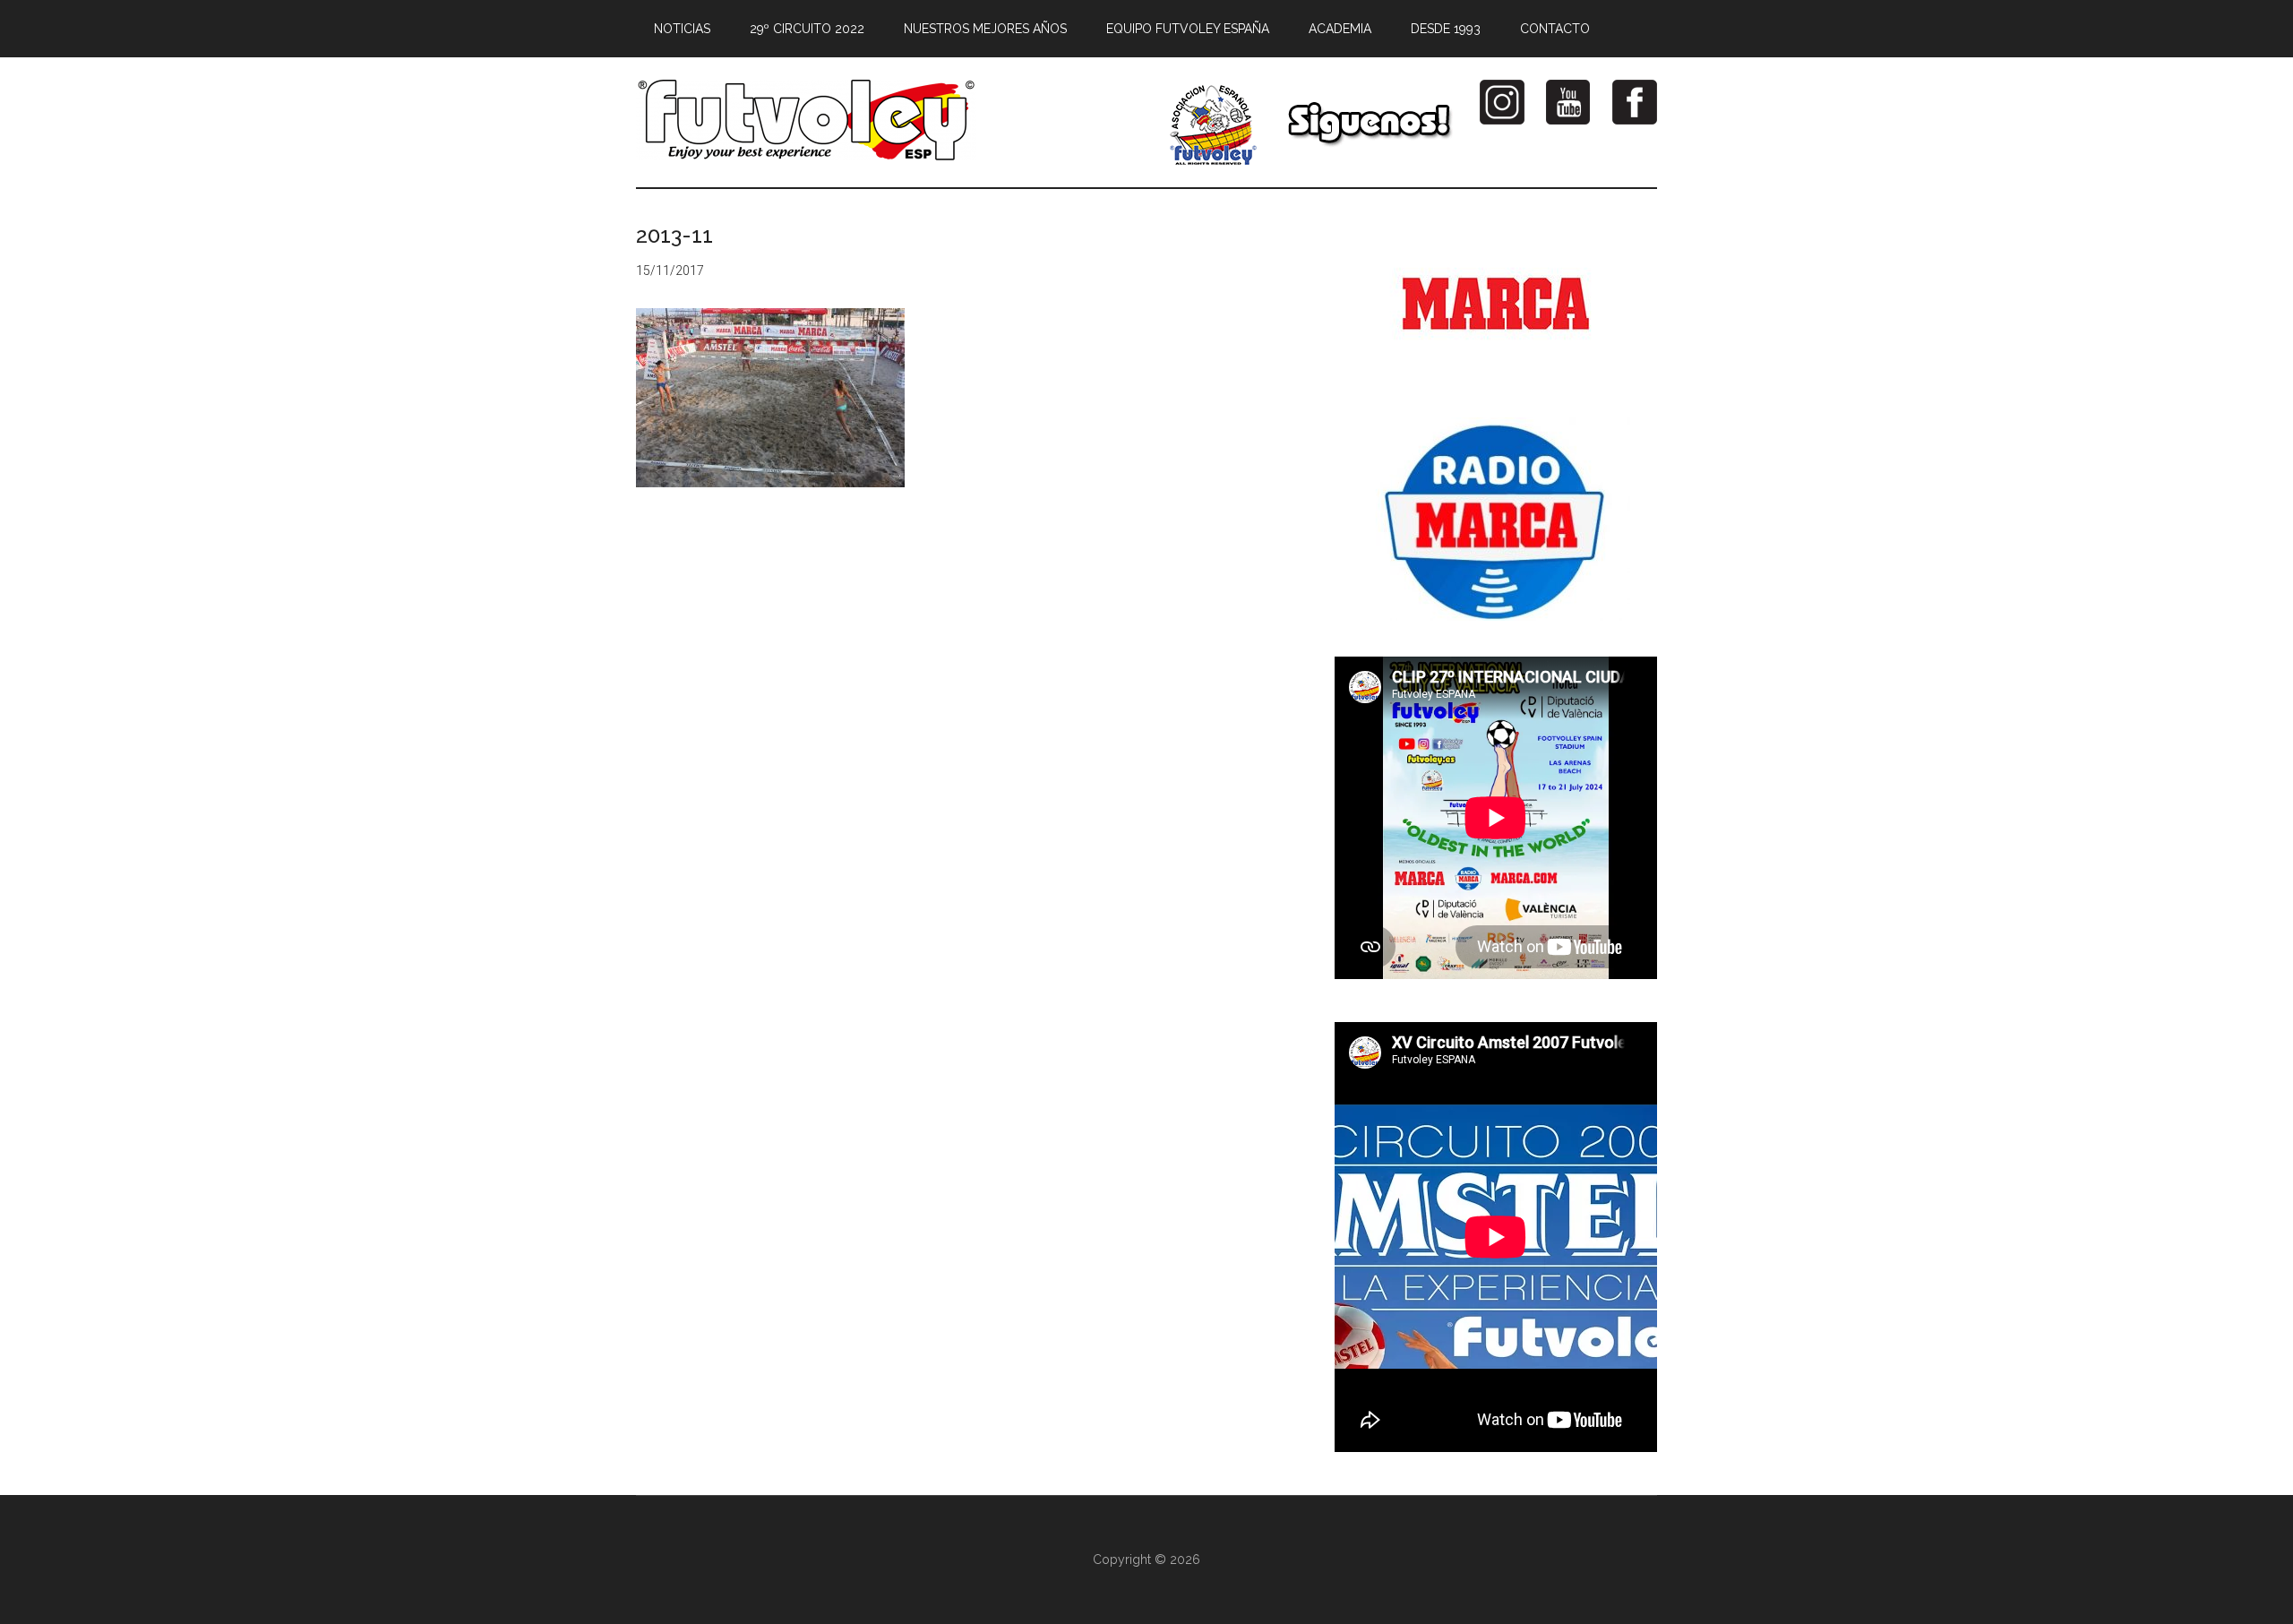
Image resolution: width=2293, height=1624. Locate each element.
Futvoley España (806, 120)
